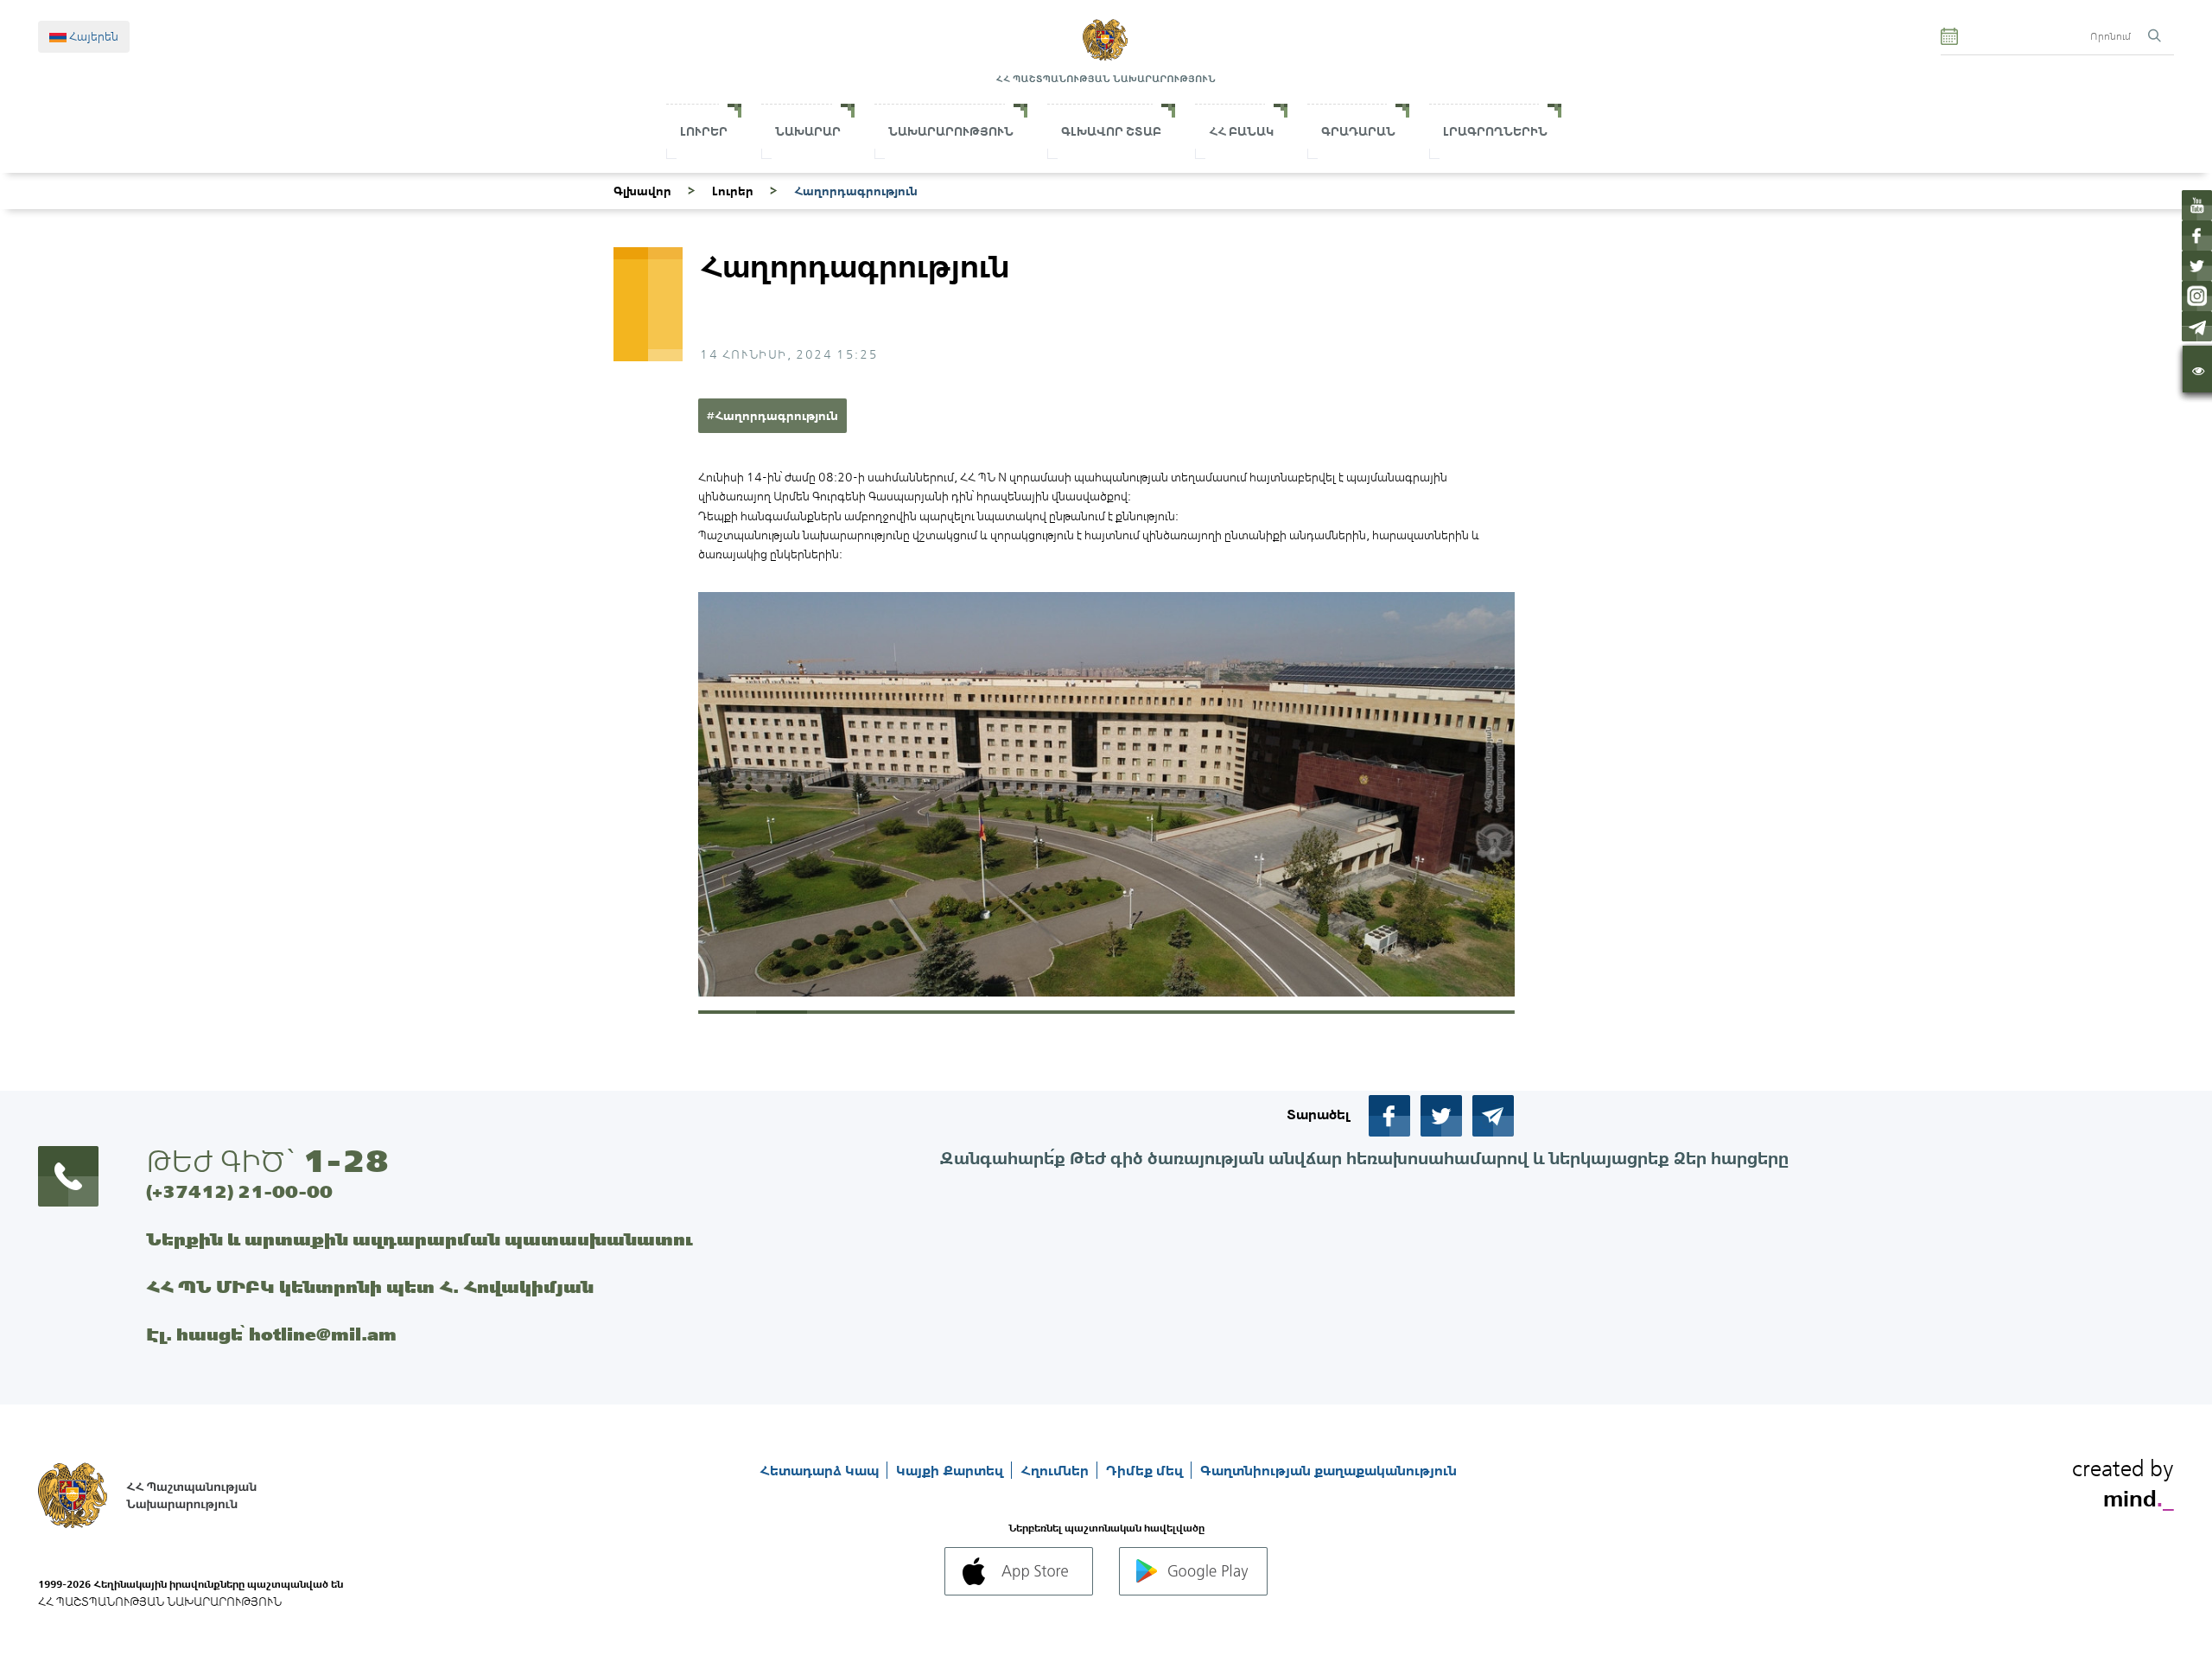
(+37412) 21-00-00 (239, 1191)
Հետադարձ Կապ (821, 1470)
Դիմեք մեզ (1146, 1470)
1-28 (346, 1161)
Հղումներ (1056, 1470)
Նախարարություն (951, 131)
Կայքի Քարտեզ (951, 1470)
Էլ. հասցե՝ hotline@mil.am (271, 1334)
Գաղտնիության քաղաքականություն (1328, 1470)
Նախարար (808, 131)
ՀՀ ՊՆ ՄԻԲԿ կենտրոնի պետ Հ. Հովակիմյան (370, 1287)
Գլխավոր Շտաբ (1111, 131)
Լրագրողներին (1495, 131)
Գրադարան (1358, 131)
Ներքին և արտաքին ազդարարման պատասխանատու (420, 1239)
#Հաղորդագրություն (772, 416)
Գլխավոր (642, 191)
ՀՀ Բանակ (1241, 131)
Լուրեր (704, 131)
